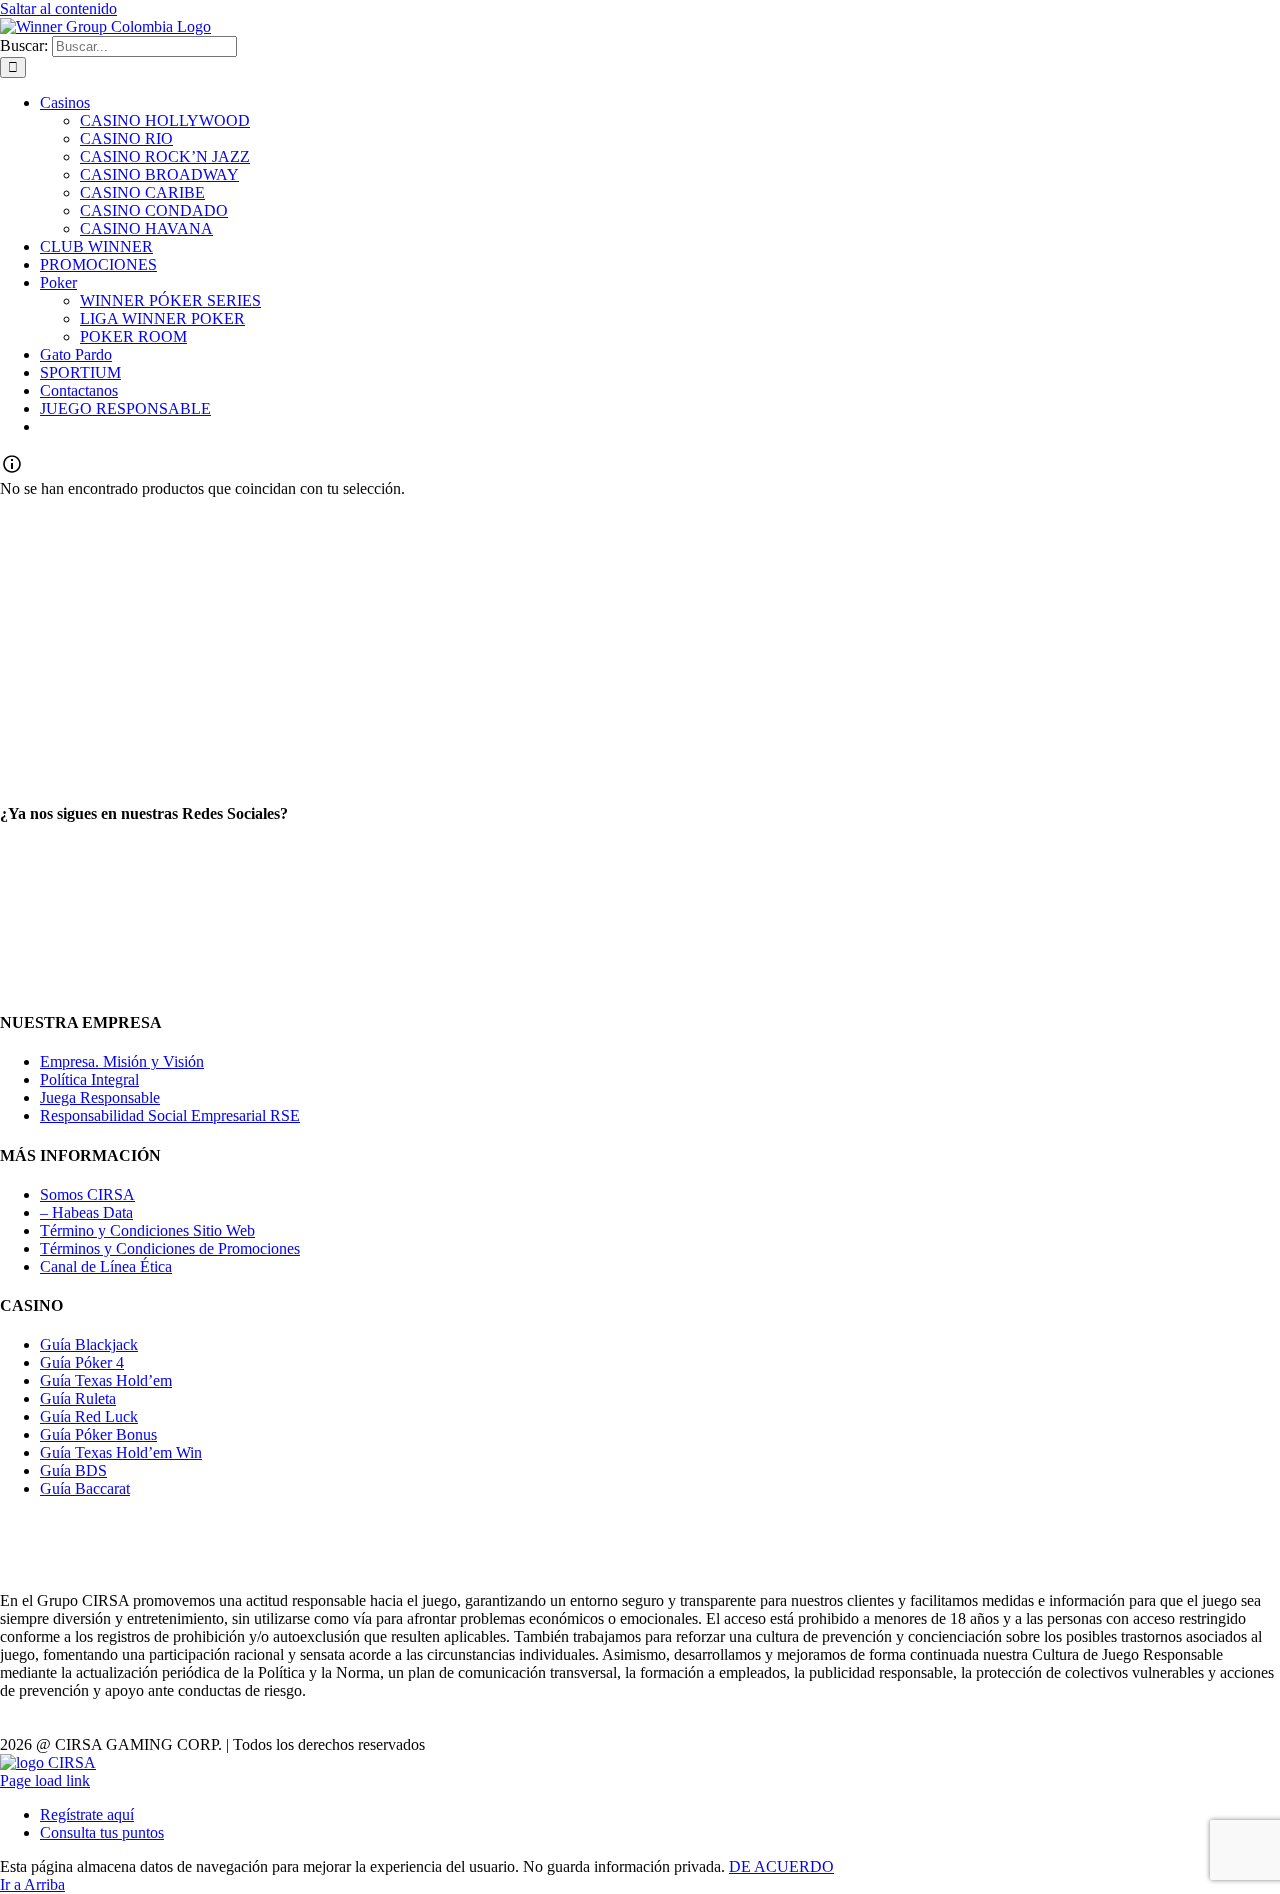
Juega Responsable (100, 1097)
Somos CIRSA (87, 1194)
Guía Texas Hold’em (106, 1380)
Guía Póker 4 (82, 1362)
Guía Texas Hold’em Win (121, 1452)
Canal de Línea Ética (106, 1266)
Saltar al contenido (58, 8)
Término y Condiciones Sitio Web (147, 1230)
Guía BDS (73, 1470)
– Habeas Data (86, 1212)
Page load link (45, 1780)
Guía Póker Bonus (98, 1434)
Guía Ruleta (78, 1398)
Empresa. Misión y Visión (122, 1061)
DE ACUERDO (781, 1866)
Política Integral (89, 1079)
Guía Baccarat (85, 1488)
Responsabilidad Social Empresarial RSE (170, 1115)
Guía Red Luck (89, 1416)
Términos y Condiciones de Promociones (170, 1248)
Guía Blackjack (89, 1344)
